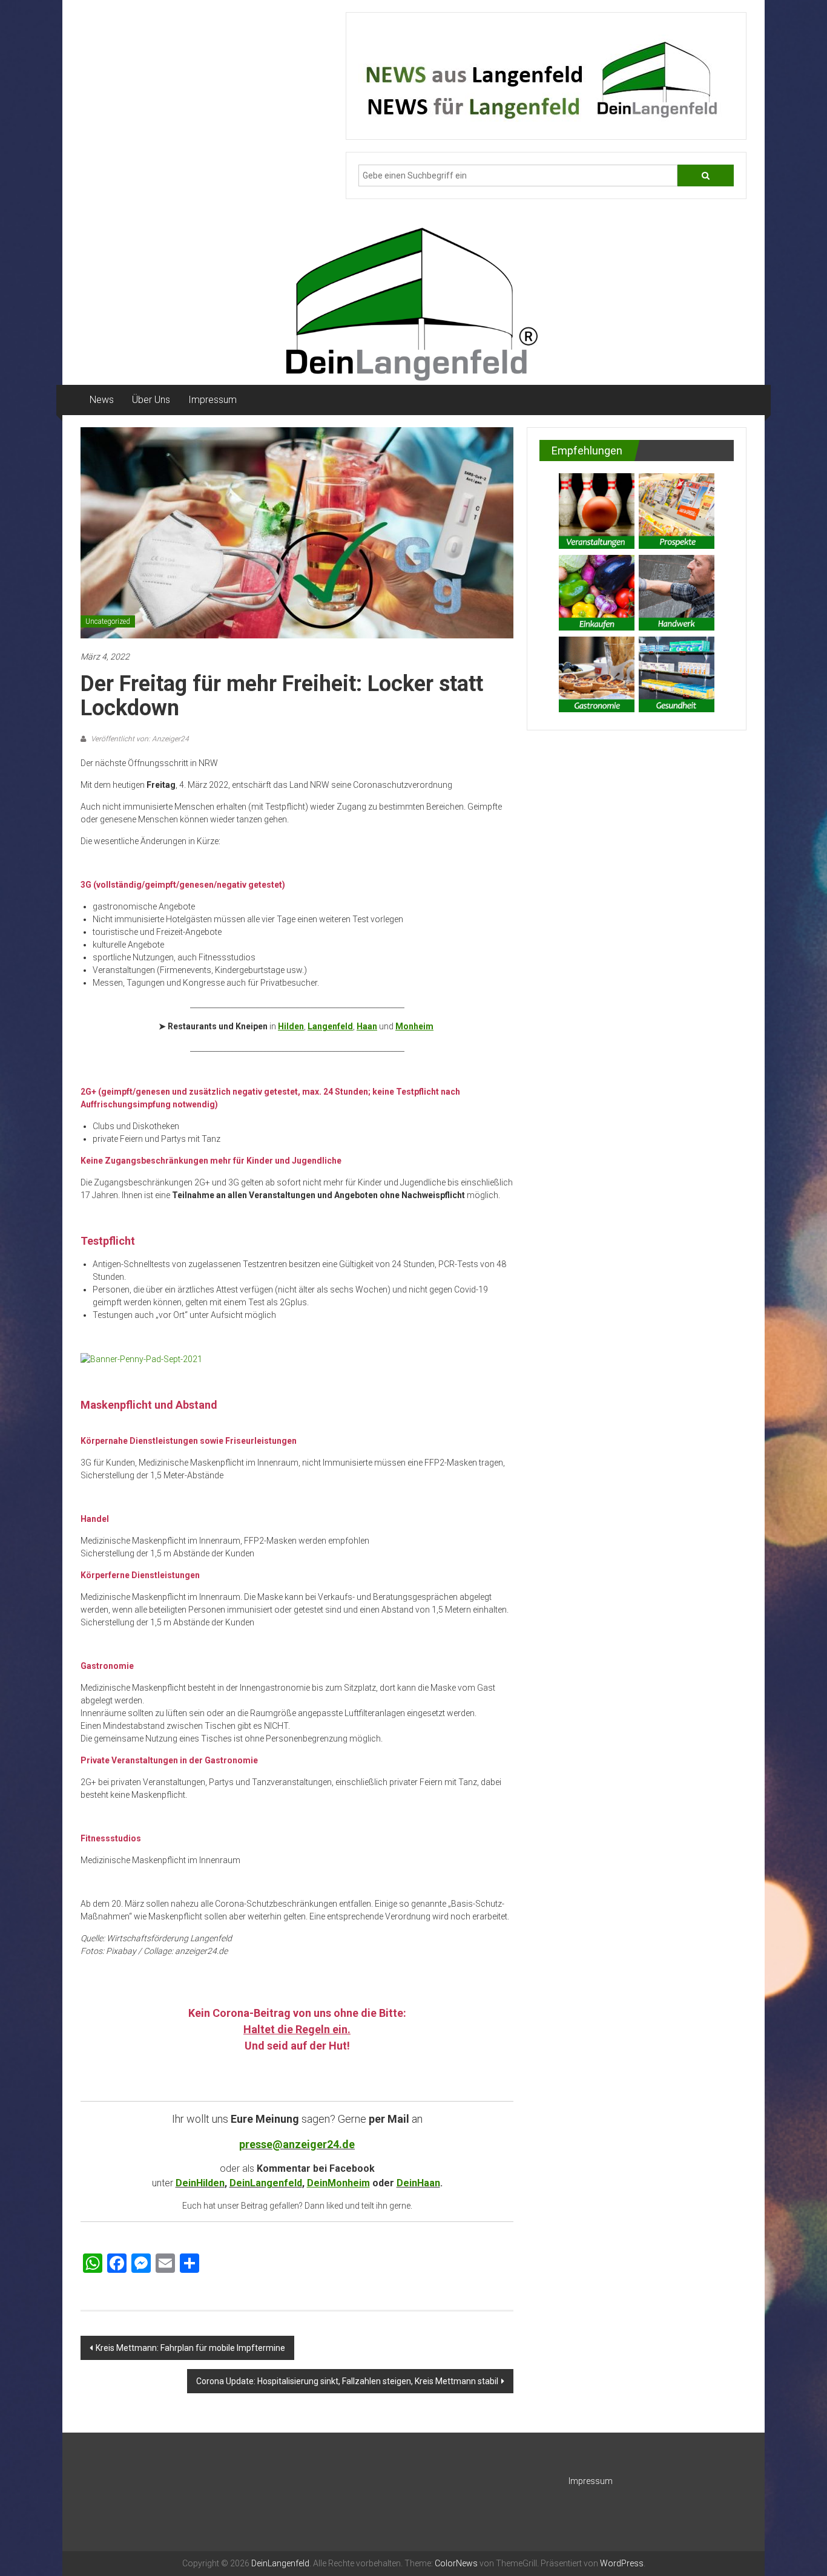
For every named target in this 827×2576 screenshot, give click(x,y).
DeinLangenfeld (266, 2183)
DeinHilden (200, 2183)
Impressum (213, 400)
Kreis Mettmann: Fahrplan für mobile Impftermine (190, 2348)
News (102, 400)
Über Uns (151, 400)
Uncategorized (108, 621)
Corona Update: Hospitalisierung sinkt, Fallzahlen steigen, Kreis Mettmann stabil (347, 2381)
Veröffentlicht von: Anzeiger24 (139, 739)
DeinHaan (418, 2183)
